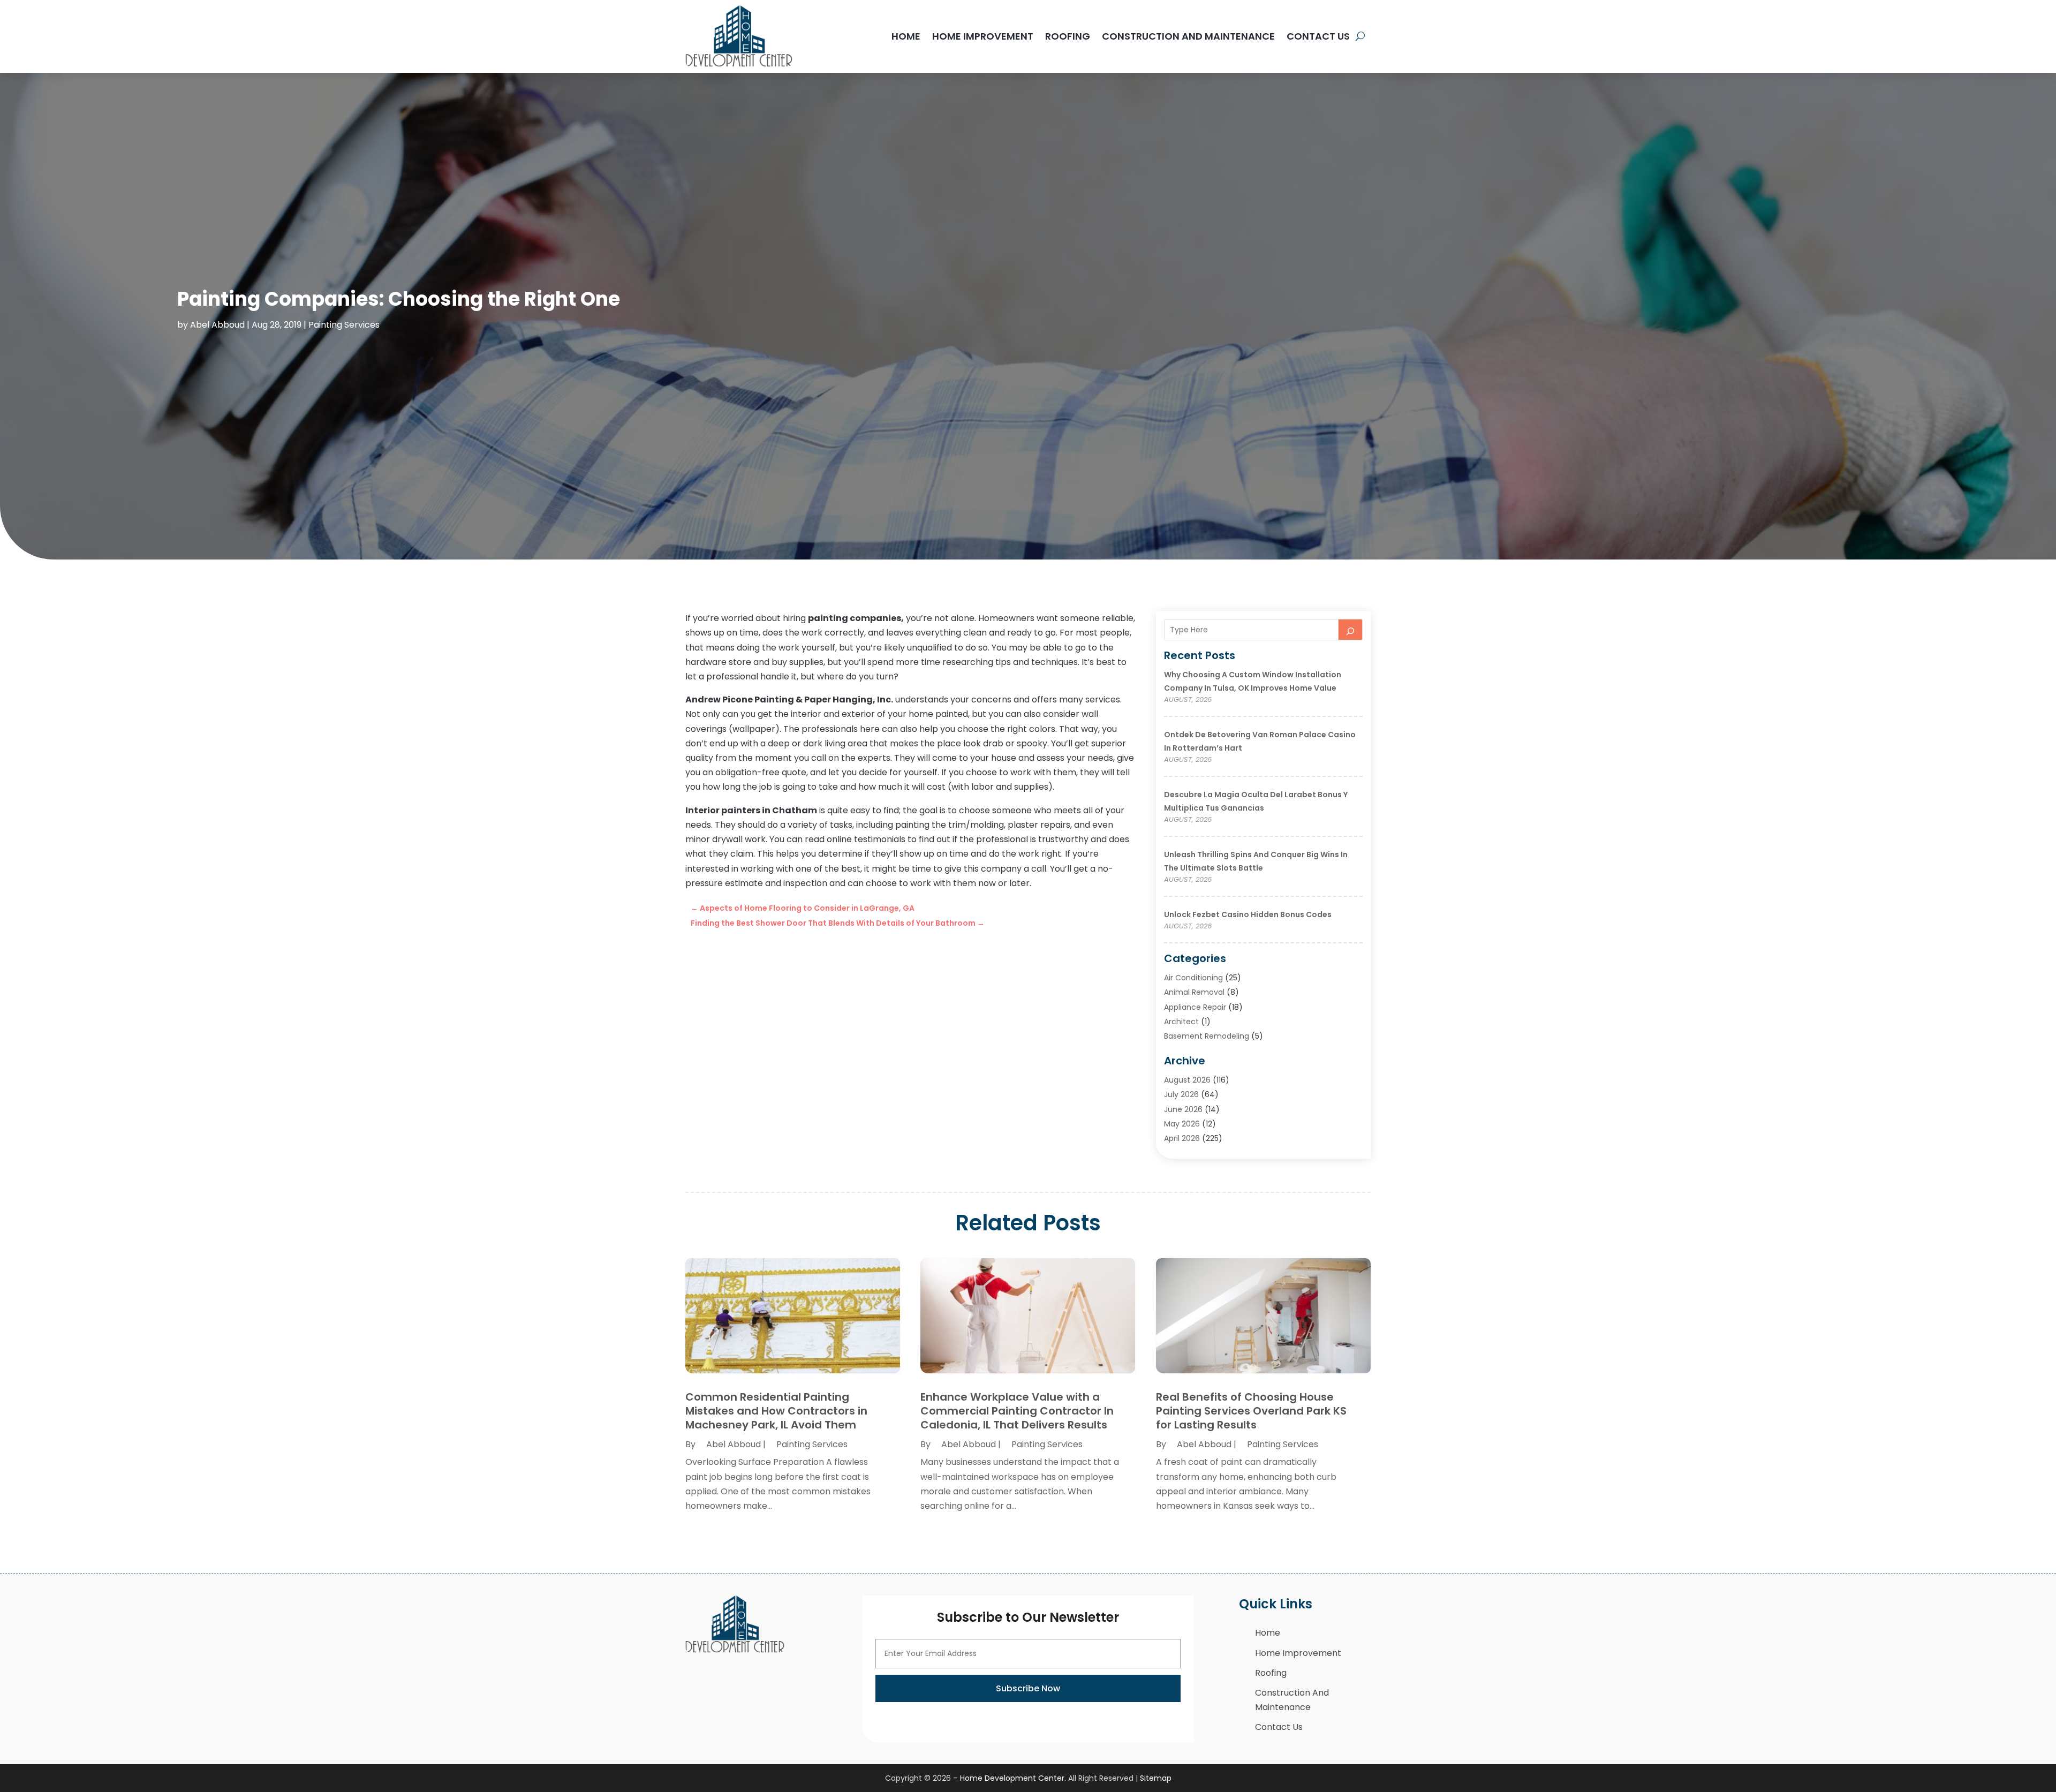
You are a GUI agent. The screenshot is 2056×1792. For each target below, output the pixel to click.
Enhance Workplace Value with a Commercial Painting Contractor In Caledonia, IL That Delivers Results (1017, 1411)
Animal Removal (1194, 992)
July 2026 (1181, 1094)
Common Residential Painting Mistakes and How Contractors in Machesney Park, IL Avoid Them (776, 1411)
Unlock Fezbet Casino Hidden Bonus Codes (1248, 914)
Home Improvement (983, 36)
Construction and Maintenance (1188, 36)
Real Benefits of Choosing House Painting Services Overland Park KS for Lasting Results (1251, 1411)
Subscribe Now (1028, 1688)
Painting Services (344, 325)
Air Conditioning (1193, 978)
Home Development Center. (1013, 1778)
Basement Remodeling (1207, 1036)
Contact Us (1318, 36)
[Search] (1350, 630)
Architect (1181, 1022)
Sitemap (1156, 1778)
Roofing (1068, 36)
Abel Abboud (217, 325)
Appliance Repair (1195, 1007)
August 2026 (1187, 1080)
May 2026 (1182, 1124)
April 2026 (1182, 1138)
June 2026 (1183, 1109)
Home (906, 36)
